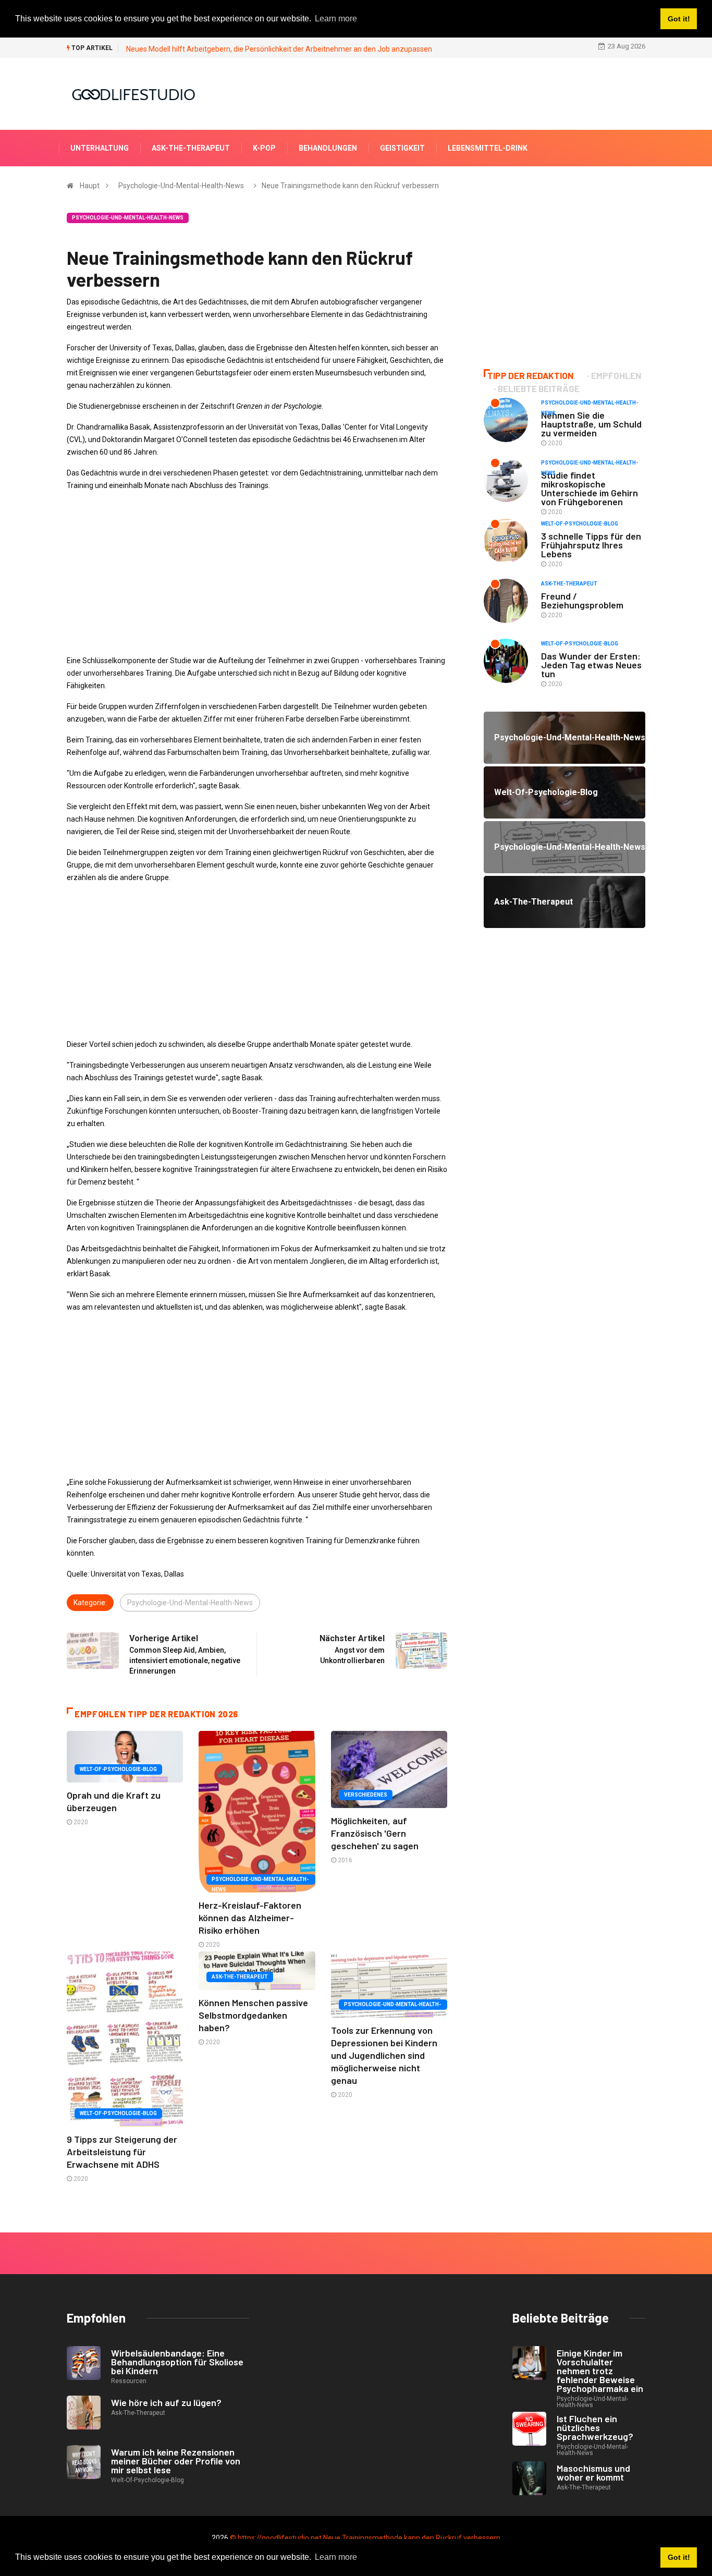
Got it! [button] (679, 2557)
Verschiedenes (366, 1795)
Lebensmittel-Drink (488, 148)
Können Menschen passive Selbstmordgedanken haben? (253, 2015)
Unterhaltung (100, 148)
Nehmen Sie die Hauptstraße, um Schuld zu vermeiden (591, 424)
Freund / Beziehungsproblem (582, 600)
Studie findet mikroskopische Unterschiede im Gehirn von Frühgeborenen (590, 488)
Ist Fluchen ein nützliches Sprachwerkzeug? (595, 2427)
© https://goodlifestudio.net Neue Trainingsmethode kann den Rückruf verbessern (365, 2538)
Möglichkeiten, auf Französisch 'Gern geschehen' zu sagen (375, 1833)
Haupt (90, 186)
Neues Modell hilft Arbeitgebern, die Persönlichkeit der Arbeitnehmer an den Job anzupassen (279, 49)
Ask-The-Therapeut (191, 148)
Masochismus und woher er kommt (593, 2473)
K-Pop (264, 148)
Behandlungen (328, 148)
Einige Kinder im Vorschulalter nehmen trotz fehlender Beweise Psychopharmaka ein (600, 2371)
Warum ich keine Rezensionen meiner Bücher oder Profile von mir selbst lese (176, 2461)
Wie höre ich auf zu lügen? (166, 2402)
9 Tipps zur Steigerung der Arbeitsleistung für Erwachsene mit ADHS (122, 2152)
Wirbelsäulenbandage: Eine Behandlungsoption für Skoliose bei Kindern (177, 2362)
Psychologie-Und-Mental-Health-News (181, 186)
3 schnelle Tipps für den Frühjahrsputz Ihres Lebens (591, 545)
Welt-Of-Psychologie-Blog (118, 1769)
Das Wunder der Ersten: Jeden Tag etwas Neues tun (591, 665)
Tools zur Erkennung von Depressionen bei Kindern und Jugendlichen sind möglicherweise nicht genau (384, 2055)
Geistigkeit (402, 148)
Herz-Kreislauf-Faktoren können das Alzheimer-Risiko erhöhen (250, 1918)
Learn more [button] (336, 2557)
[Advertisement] (257, 573)
